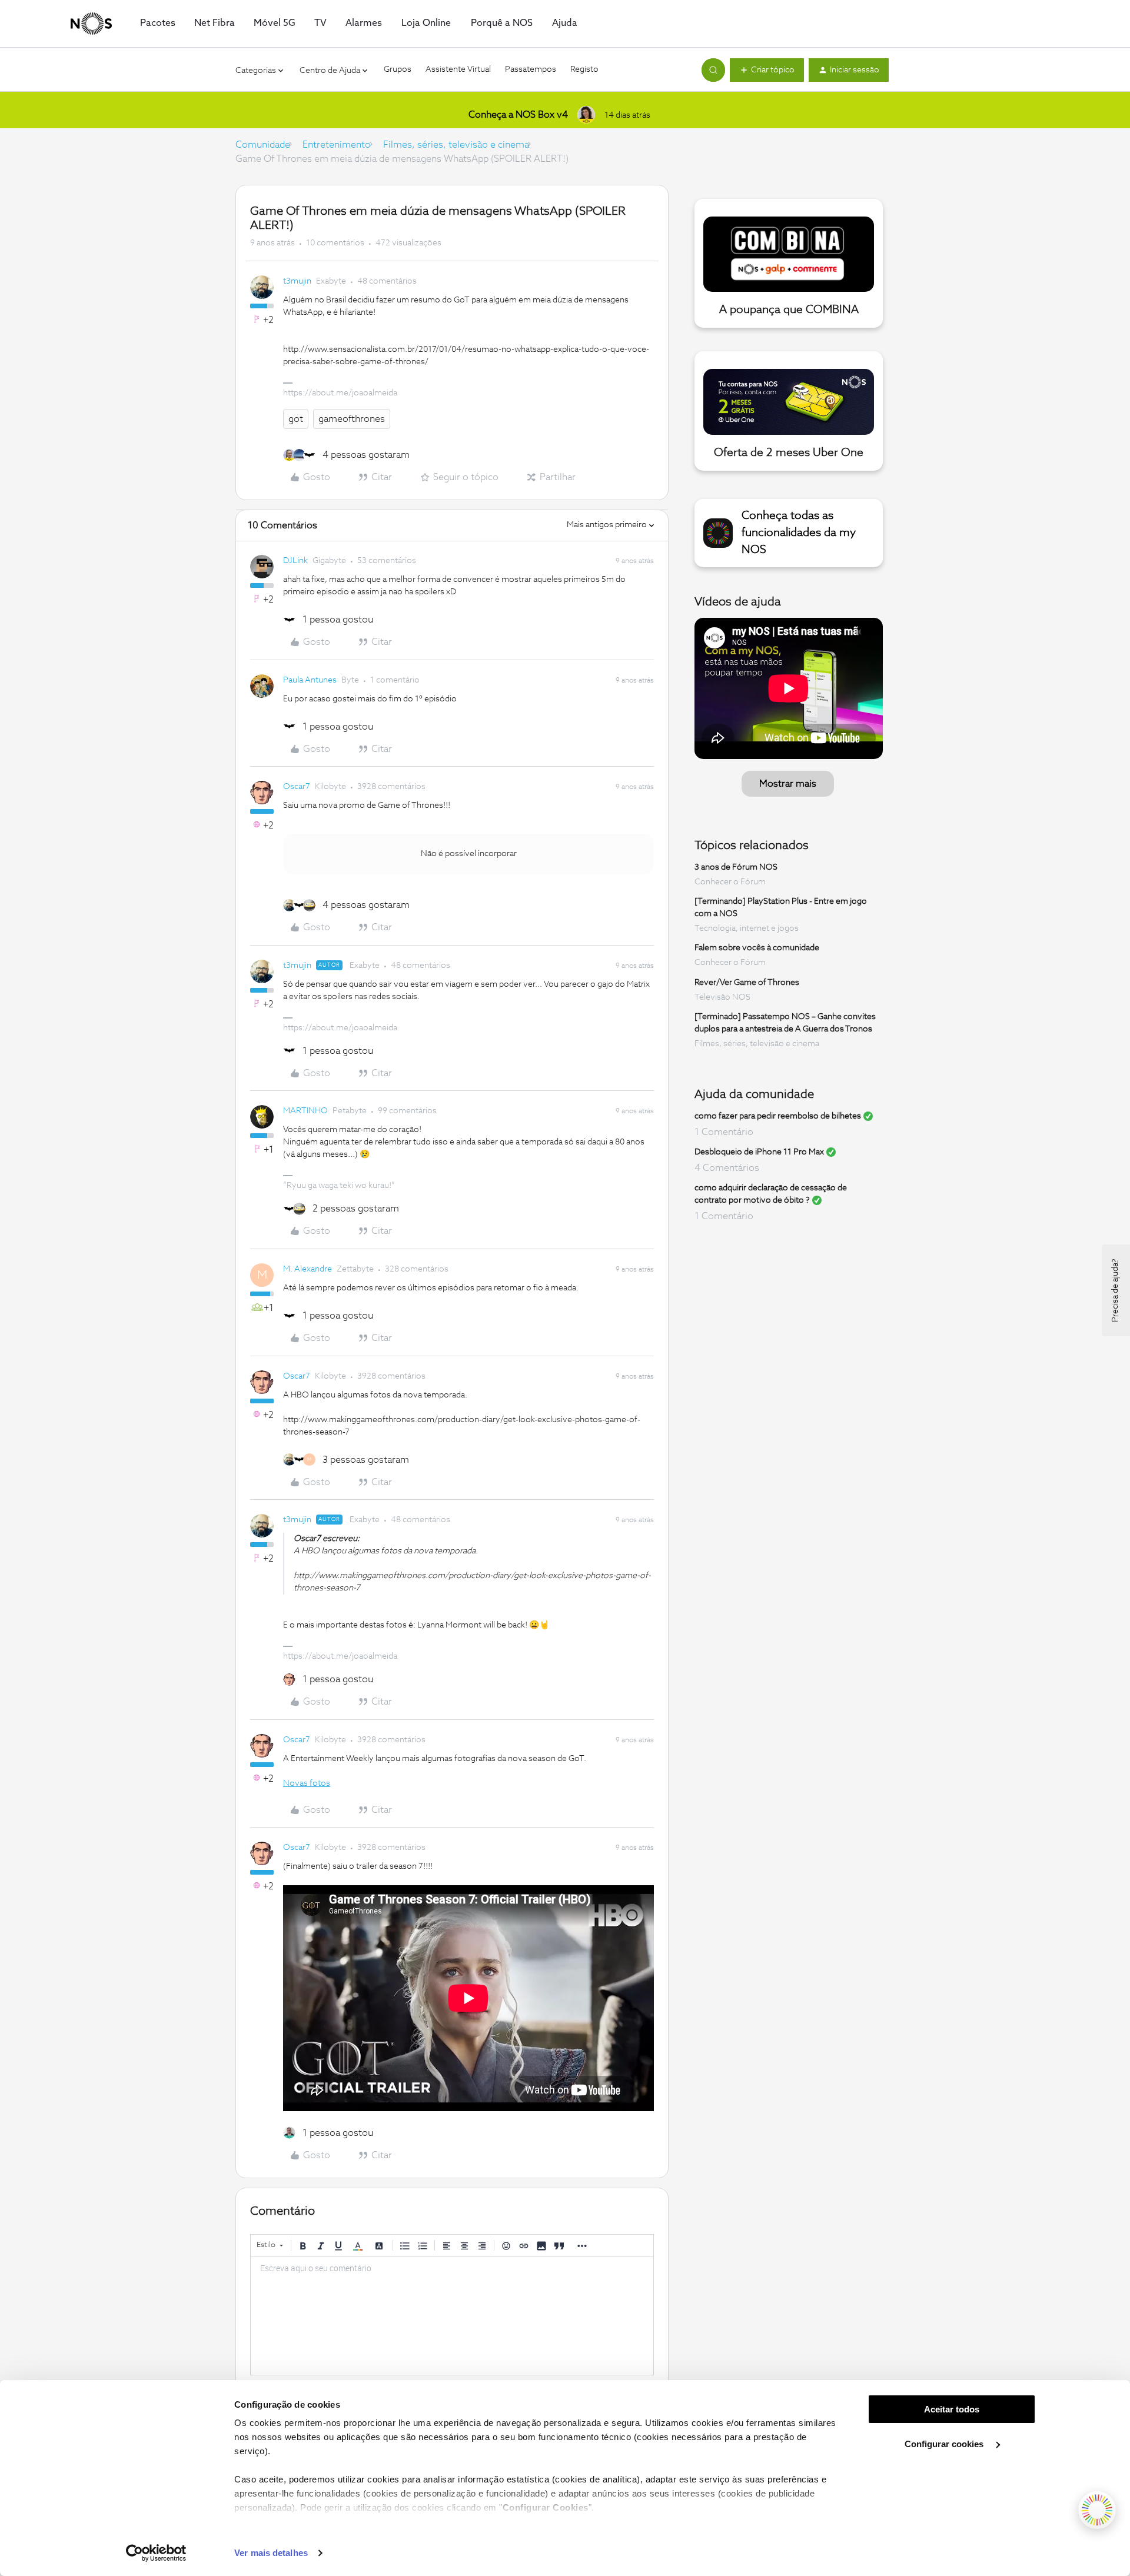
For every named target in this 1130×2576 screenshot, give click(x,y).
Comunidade (263, 145)
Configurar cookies (945, 2444)
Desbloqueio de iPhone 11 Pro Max (759, 1152)
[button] (767, 70)
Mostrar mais (788, 784)
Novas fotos (307, 1783)
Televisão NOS (722, 997)
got (296, 419)
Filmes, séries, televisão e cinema (456, 145)
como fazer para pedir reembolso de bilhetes (778, 1116)
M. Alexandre (308, 1269)
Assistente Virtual (458, 69)
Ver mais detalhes (271, 2553)
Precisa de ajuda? (1115, 1290)
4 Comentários (727, 1168)
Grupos (398, 69)
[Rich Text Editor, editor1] (452, 2316)
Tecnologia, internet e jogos (747, 928)
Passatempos (531, 69)
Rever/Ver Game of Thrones (747, 983)
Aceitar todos (952, 2409)
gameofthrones (352, 419)
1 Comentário (724, 1132)
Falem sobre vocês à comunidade (757, 948)
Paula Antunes (310, 680)
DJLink (295, 561)
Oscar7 (297, 787)
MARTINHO (305, 1111)
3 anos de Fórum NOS (736, 867)
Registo (584, 69)
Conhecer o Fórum (730, 882)
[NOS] (91, 24)
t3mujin (297, 281)
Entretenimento (337, 145)
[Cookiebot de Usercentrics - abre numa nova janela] (156, 2553)
